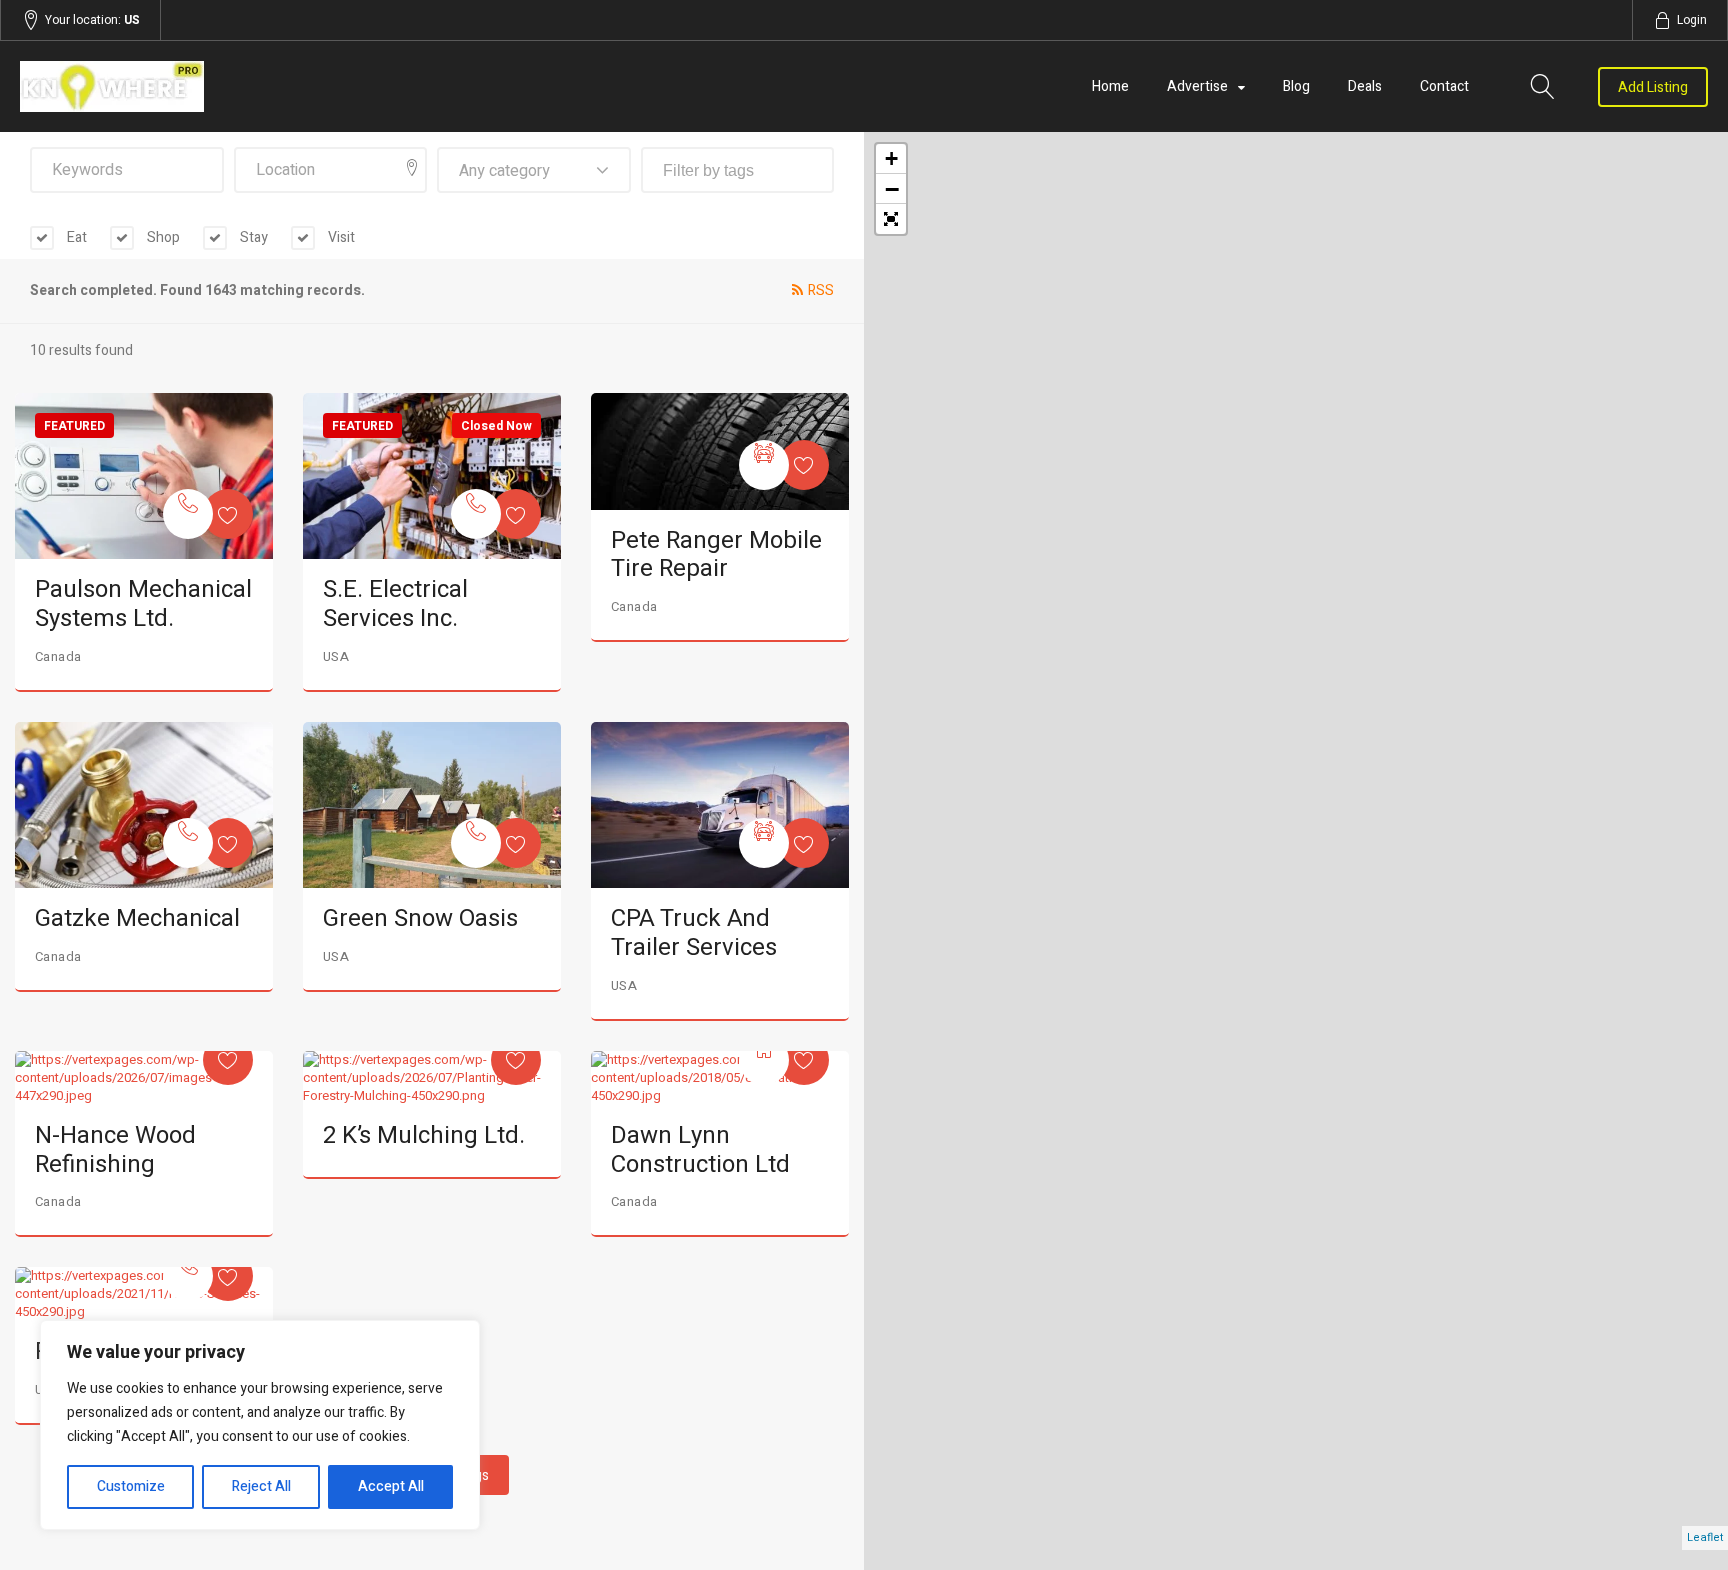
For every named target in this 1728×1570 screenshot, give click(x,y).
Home (1110, 86)
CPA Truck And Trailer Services (694, 933)
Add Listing (1653, 87)
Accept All (391, 1486)
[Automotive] (764, 465)
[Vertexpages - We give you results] (273, 86)
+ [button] (891, 158)
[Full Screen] (891, 219)
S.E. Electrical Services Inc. (395, 604)
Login (1692, 20)
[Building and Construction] (764, 1060)
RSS (821, 290)
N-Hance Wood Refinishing (115, 1150)
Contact (1444, 86)
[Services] (188, 514)
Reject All (261, 1486)
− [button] (892, 189)
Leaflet (1705, 1537)
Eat (75, 237)
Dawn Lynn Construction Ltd (700, 1150)
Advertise (1197, 86)
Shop (162, 237)
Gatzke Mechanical (137, 918)
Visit (340, 237)
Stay (252, 237)
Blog (1296, 86)
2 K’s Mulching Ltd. (424, 1135)
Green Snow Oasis (420, 918)
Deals (1365, 86)
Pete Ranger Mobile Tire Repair (716, 555)
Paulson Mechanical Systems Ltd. (143, 604)
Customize (131, 1486)
